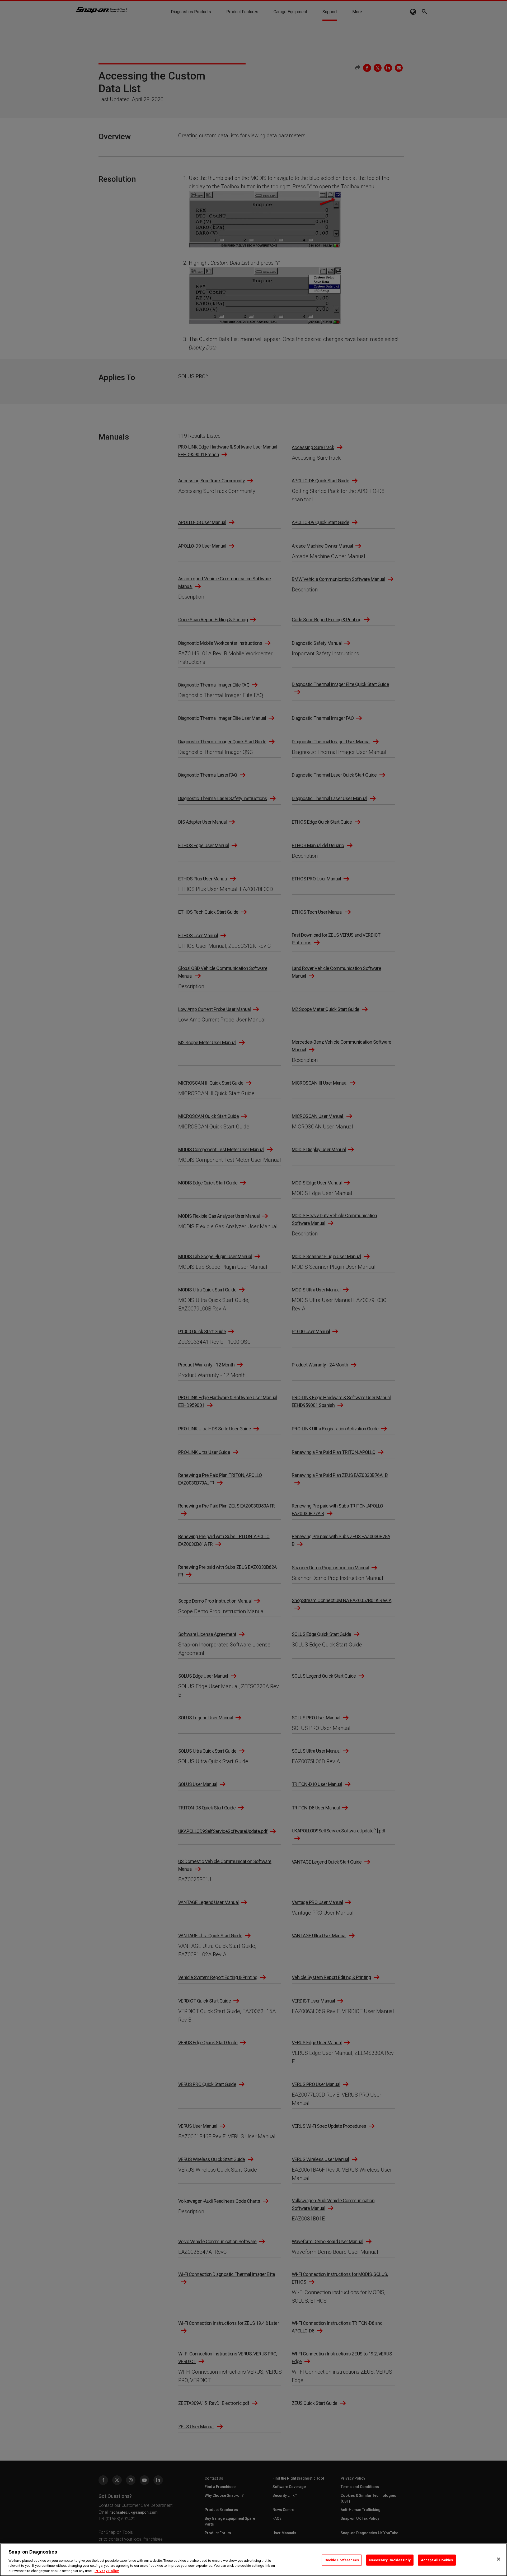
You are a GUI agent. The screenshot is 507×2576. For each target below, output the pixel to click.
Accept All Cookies (437, 2560)
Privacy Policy (107, 2571)
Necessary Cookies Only (390, 2560)
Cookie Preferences (342, 2560)
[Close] (499, 2559)
